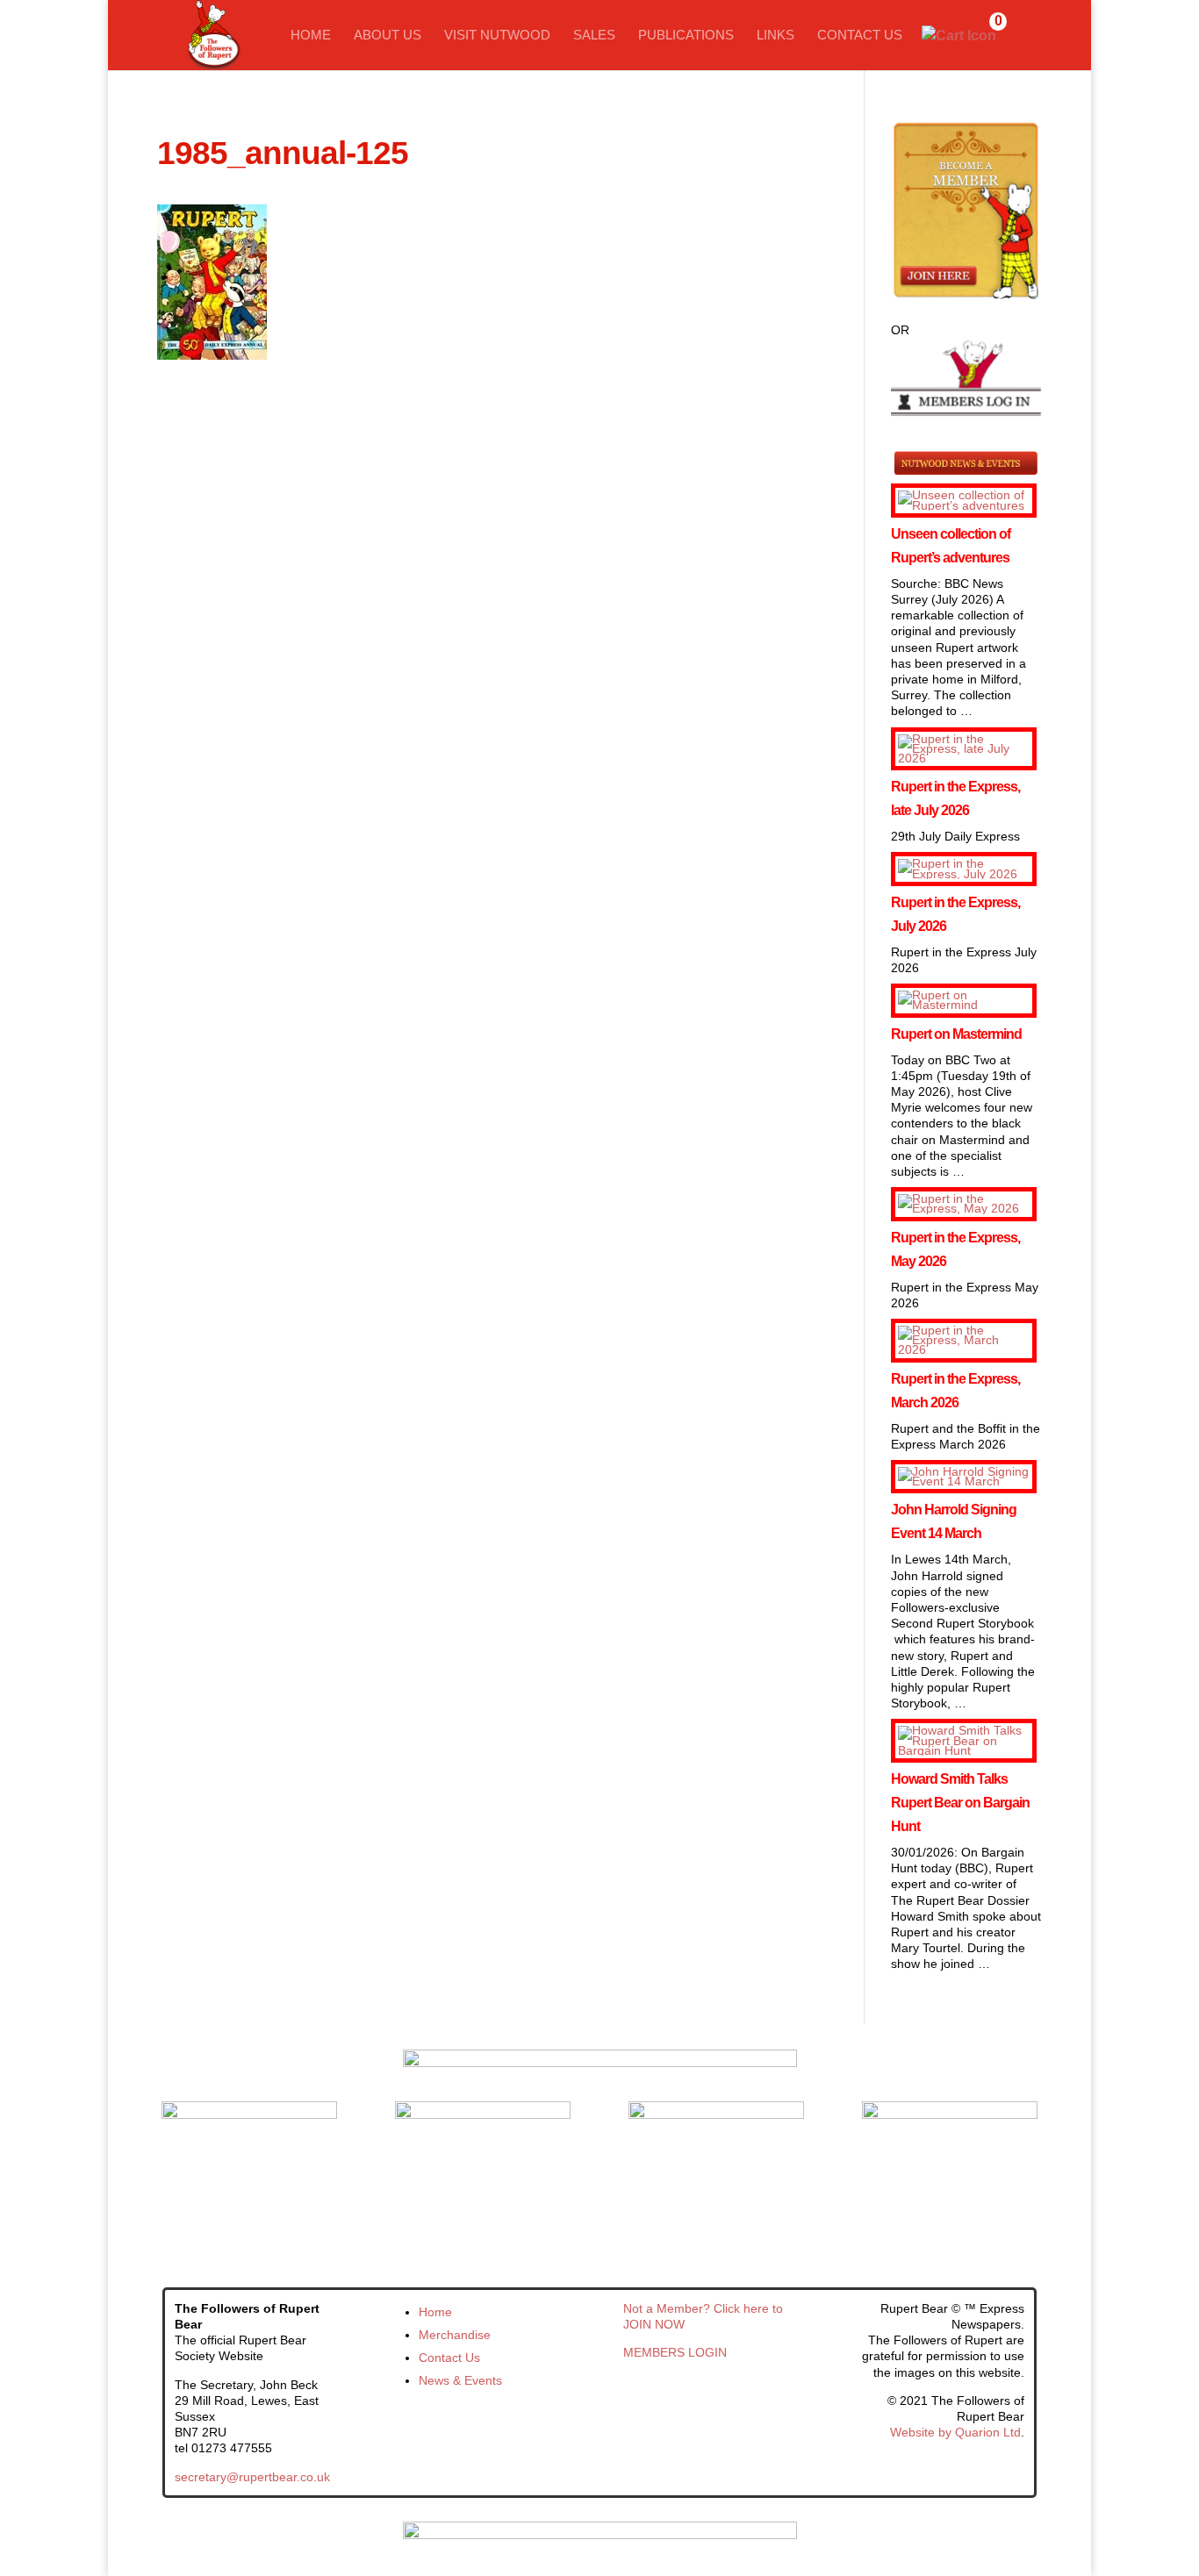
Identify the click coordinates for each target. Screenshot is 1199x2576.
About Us (388, 36)
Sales (594, 36)
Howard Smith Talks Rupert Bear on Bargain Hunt (960, 1803)
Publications (686, 36)
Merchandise (455, 2335)
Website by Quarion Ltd (955, 2432)
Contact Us (860, 36)
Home (311, 36)
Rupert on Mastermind (956, 1034)
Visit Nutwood (497, 36)
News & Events (460, 2380)
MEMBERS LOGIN (675, 2352)
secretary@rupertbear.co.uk (252, 2477)
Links (775, 36)
